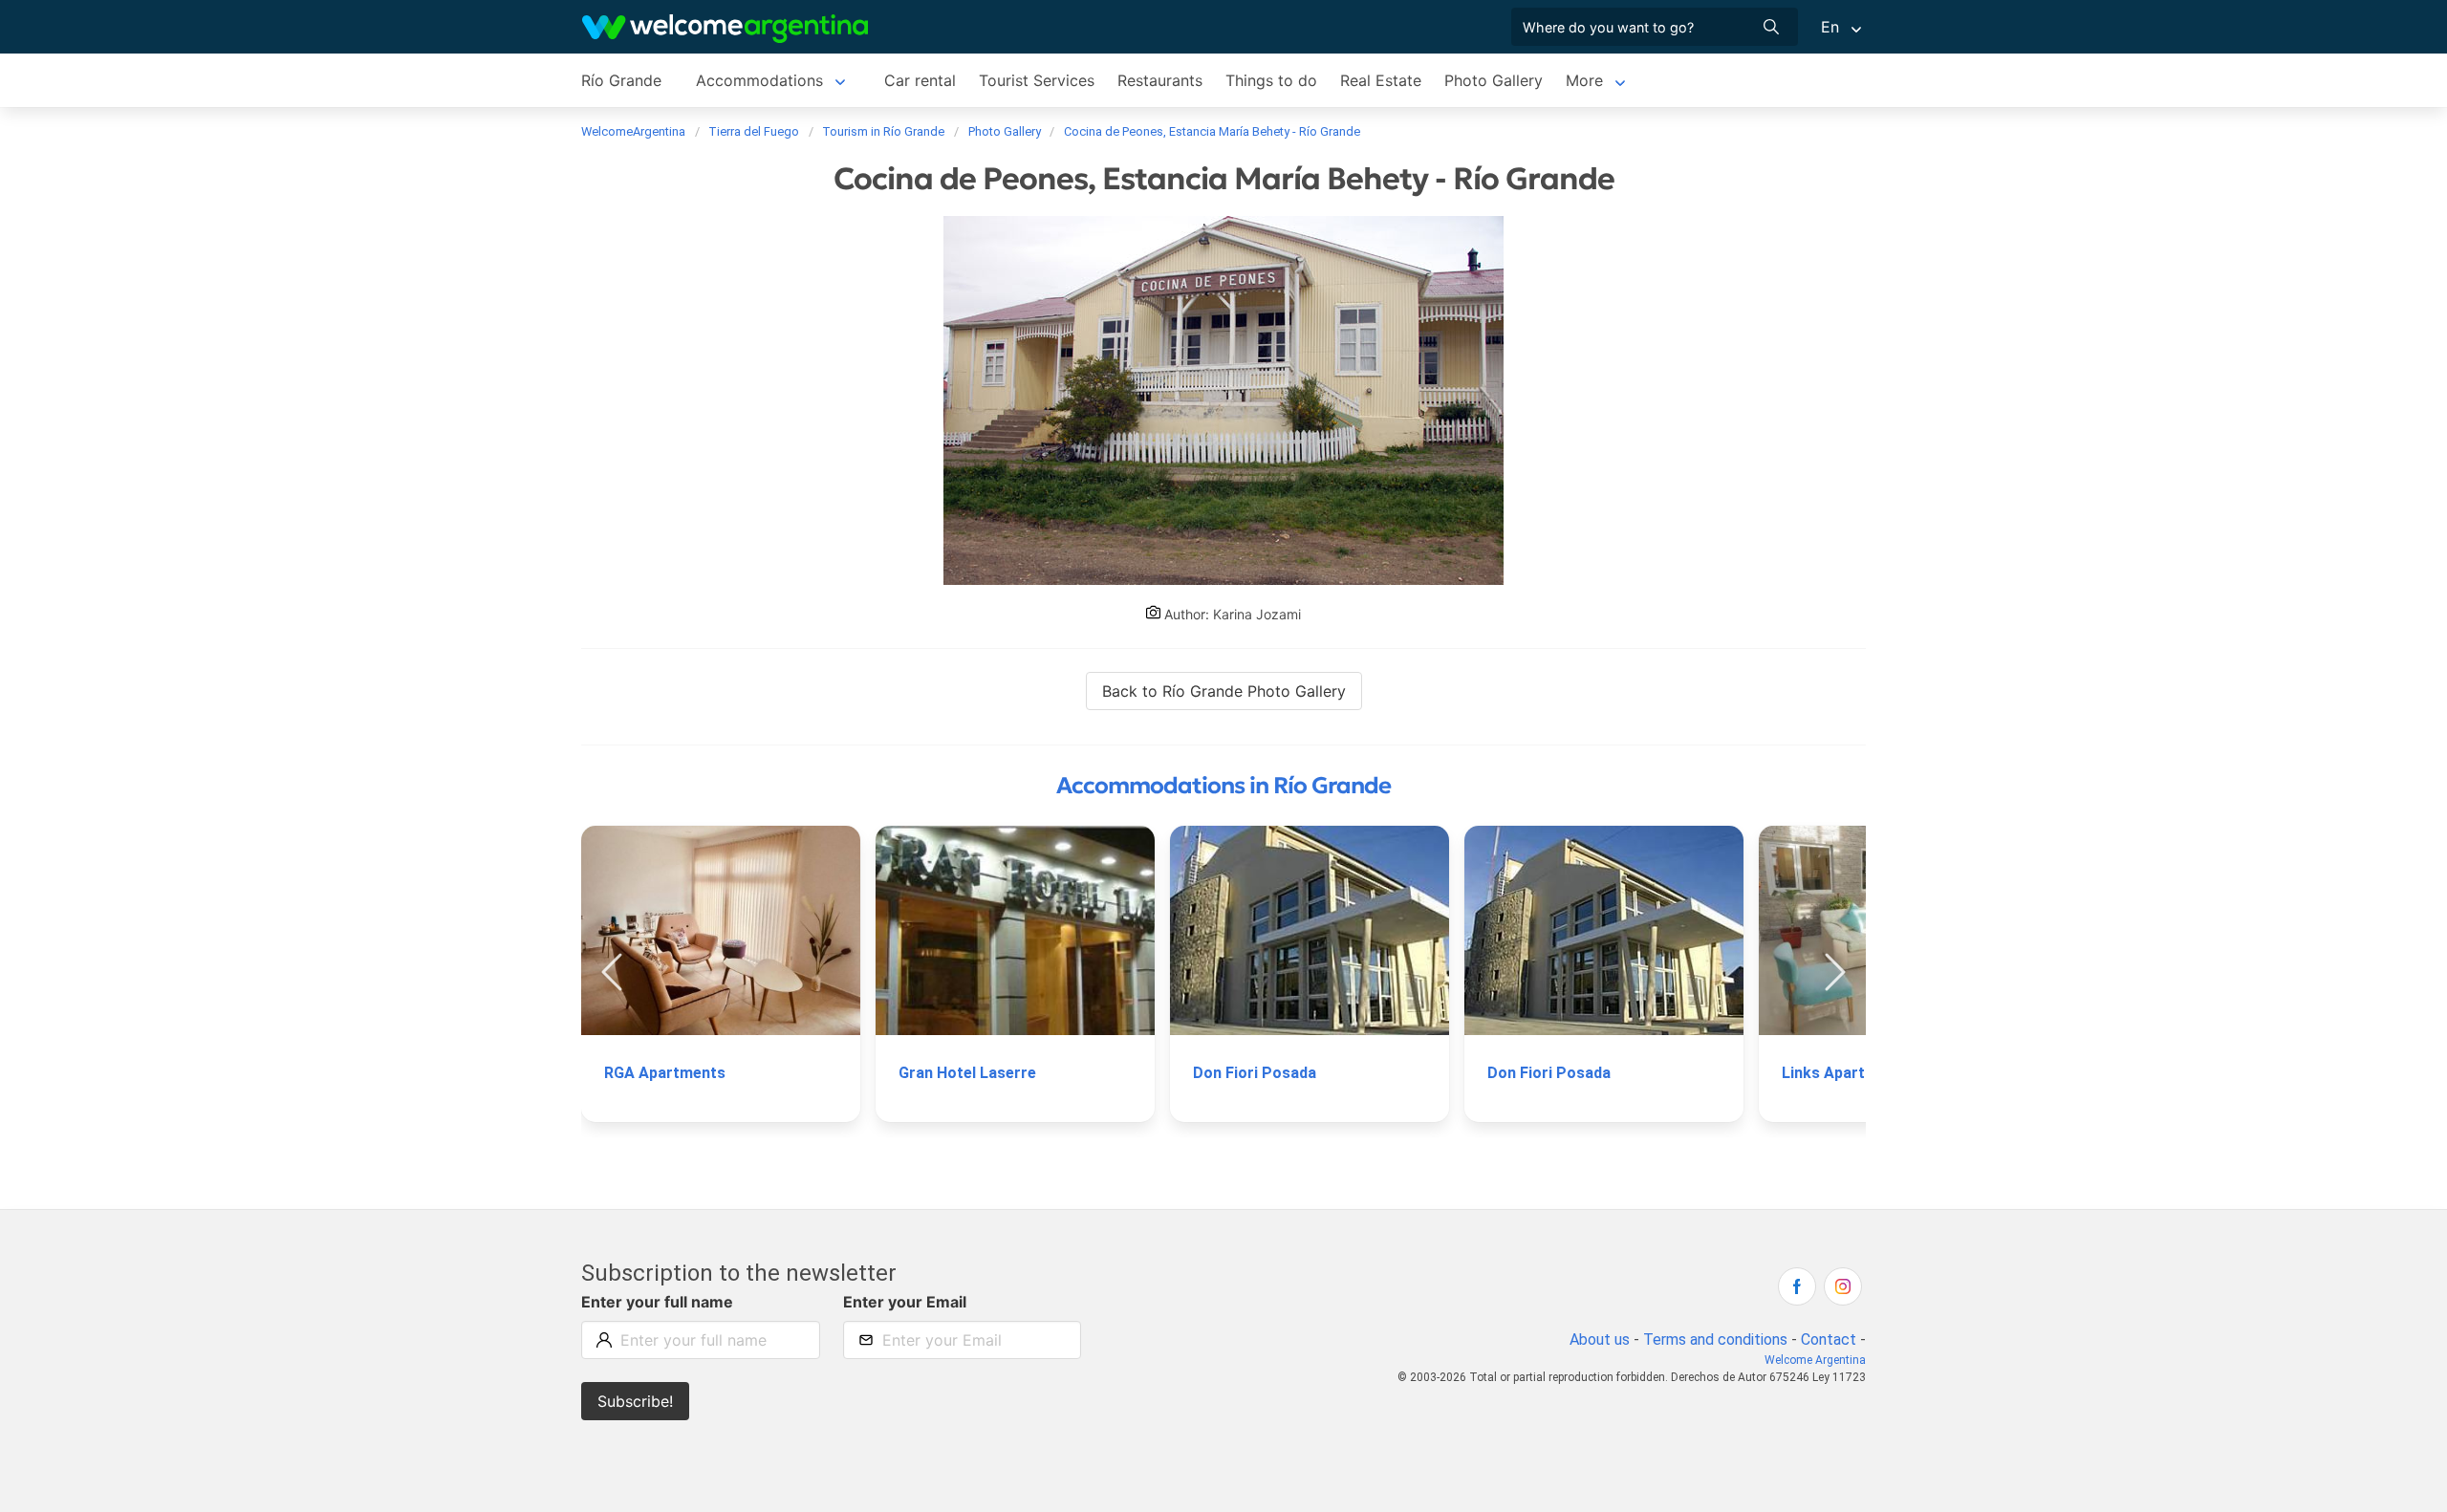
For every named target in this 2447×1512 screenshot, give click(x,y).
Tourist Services (1037, 80)
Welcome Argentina (1815, 1360)
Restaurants (1160, 80)
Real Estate (1381, 80)
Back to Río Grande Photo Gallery (1224, 691)
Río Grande (621, 80)
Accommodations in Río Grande (1223, 786)
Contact (1829, 1339)
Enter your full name (657, 1302)
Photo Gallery (1494, 80)
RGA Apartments (665, 1073)
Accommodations (759, 80)
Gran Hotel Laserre (967, 1073)
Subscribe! (635, 1401)
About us (1600, 1339)
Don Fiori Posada (1255, 1073)
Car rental (920, 80)
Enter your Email (905, 1302)
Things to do (1271, 80)
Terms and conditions (1715, 1339)
